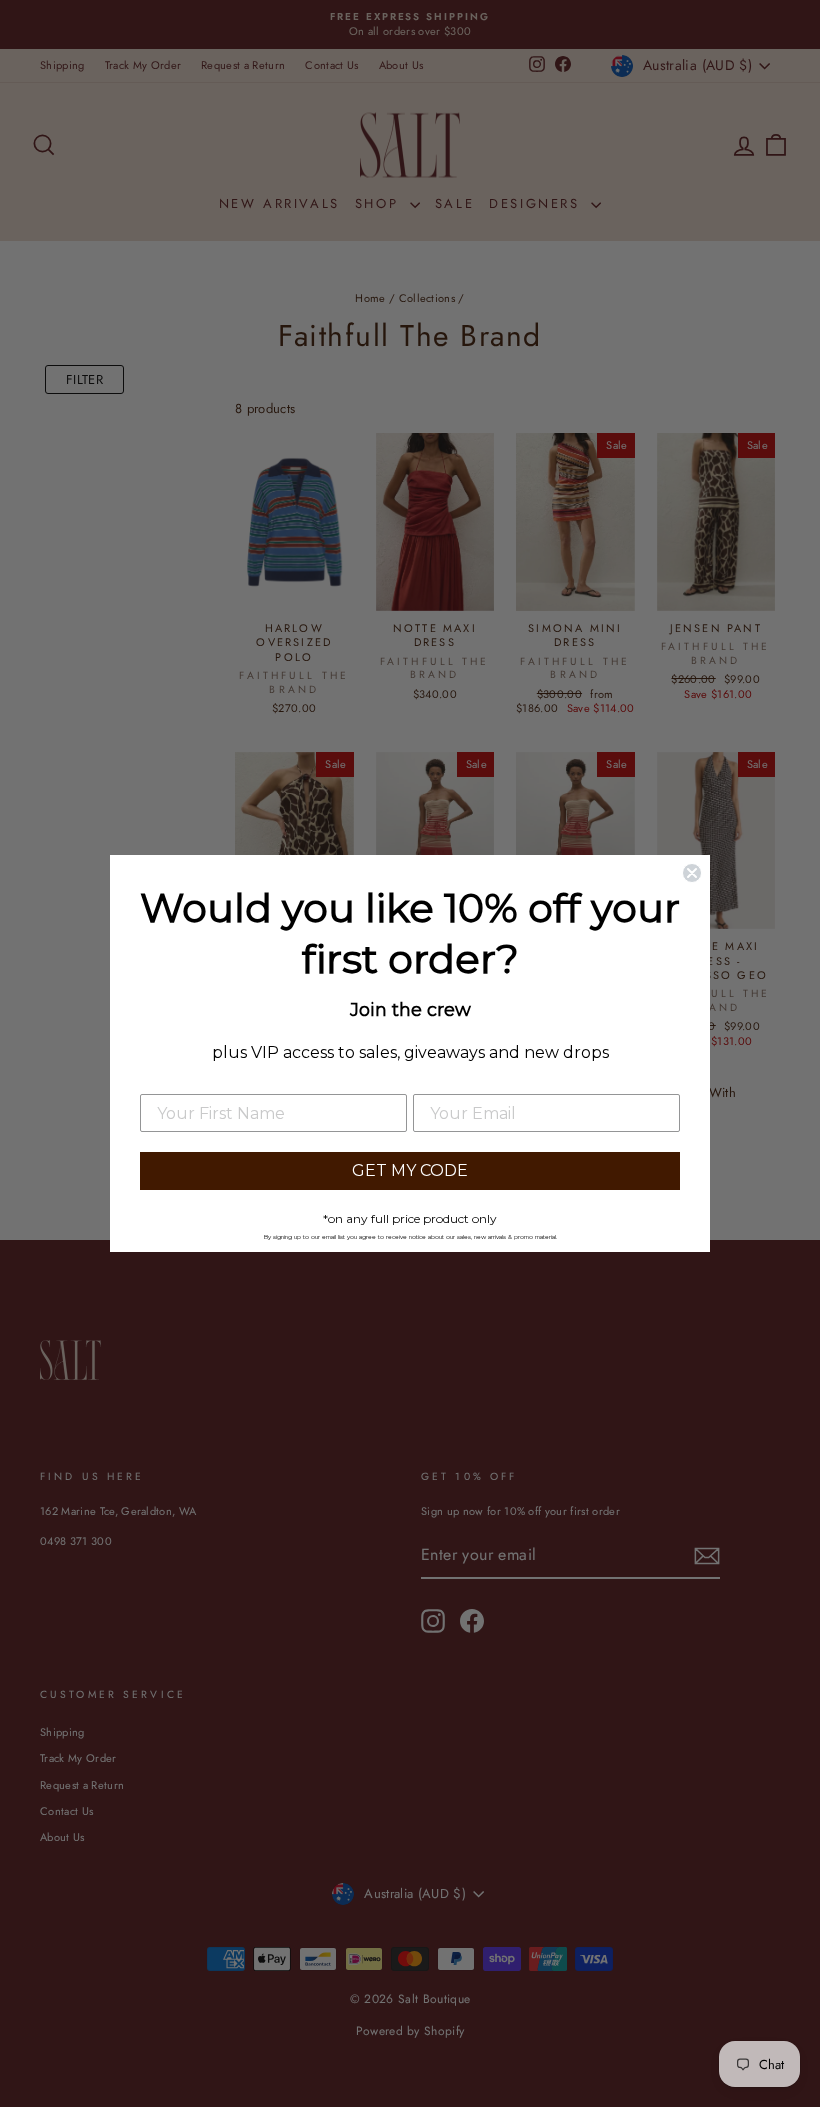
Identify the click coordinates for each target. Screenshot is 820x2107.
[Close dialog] (692, 873)
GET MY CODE (410, 1170)
